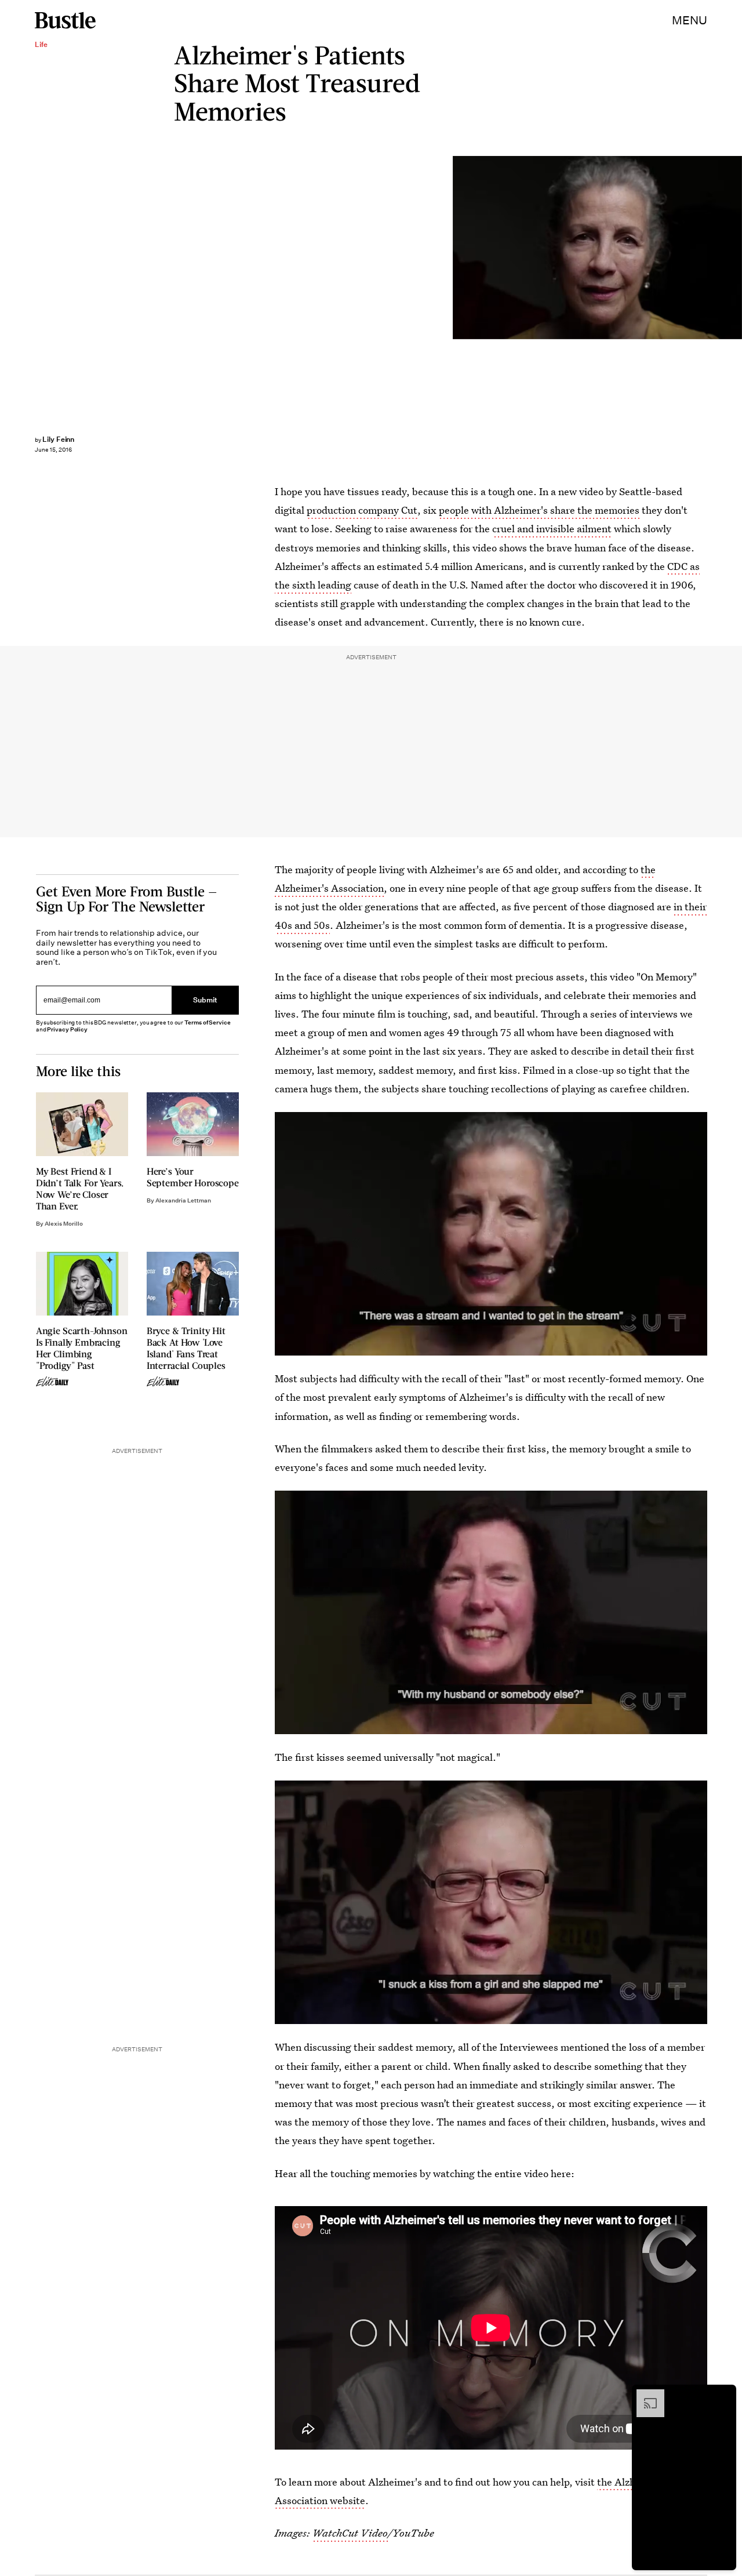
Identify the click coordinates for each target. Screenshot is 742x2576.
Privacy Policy (67, 1029)
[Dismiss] (723, 2395)
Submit (205, 1000)
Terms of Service (207, 1022)
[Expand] (645, 2395)
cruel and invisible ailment (552, 528)
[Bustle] (65, 20)
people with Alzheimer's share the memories (539, 510)
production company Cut (362, 510)
